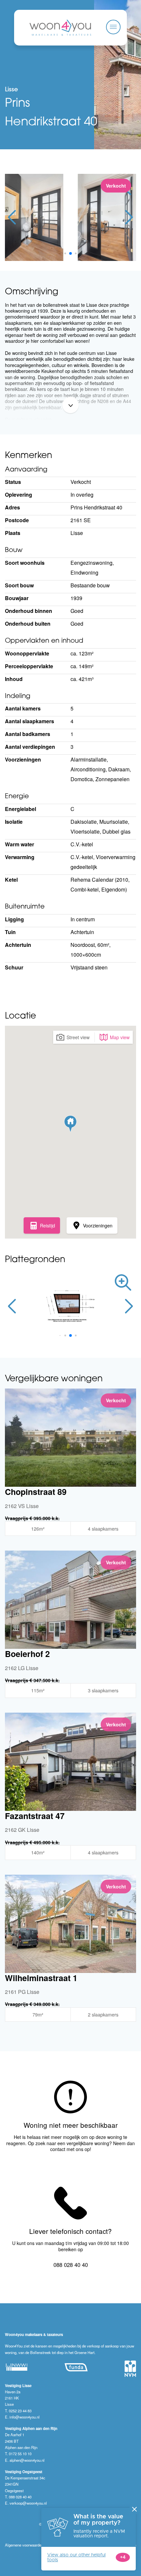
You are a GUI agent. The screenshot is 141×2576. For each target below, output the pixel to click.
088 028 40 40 (71, 2265)
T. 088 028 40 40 (18, 2497)
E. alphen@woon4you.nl (25, 2460)
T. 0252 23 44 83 (18, 2411)
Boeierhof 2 (27, 1654)
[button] (60, 253)
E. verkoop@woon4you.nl (26, 2503)
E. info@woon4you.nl (22, 2417)
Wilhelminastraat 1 (41, 1978)
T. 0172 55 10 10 (18, 2454)
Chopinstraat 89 (36, 1492)
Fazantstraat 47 (35, 1816)
